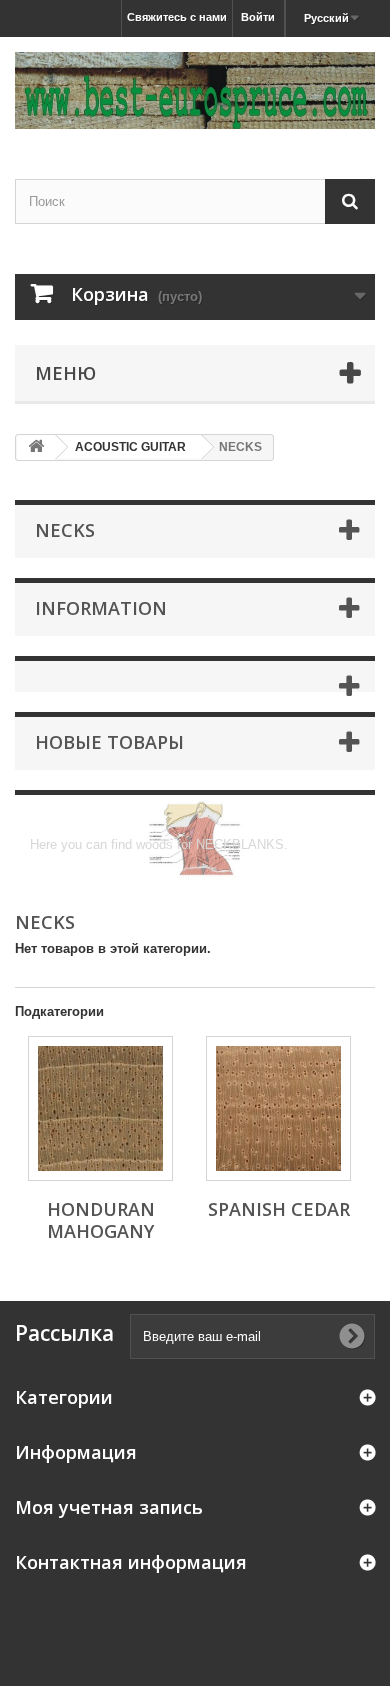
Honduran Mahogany (101, 1220)
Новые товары (109, 742)
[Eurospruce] (195, 90)
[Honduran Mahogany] (100, 1108)
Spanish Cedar (279, 1209)
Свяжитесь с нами (177, 17)
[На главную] (36, 447)
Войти (258, 17)
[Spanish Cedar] (278, 1108)
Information (101, 608)
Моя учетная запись (109, 1507)
